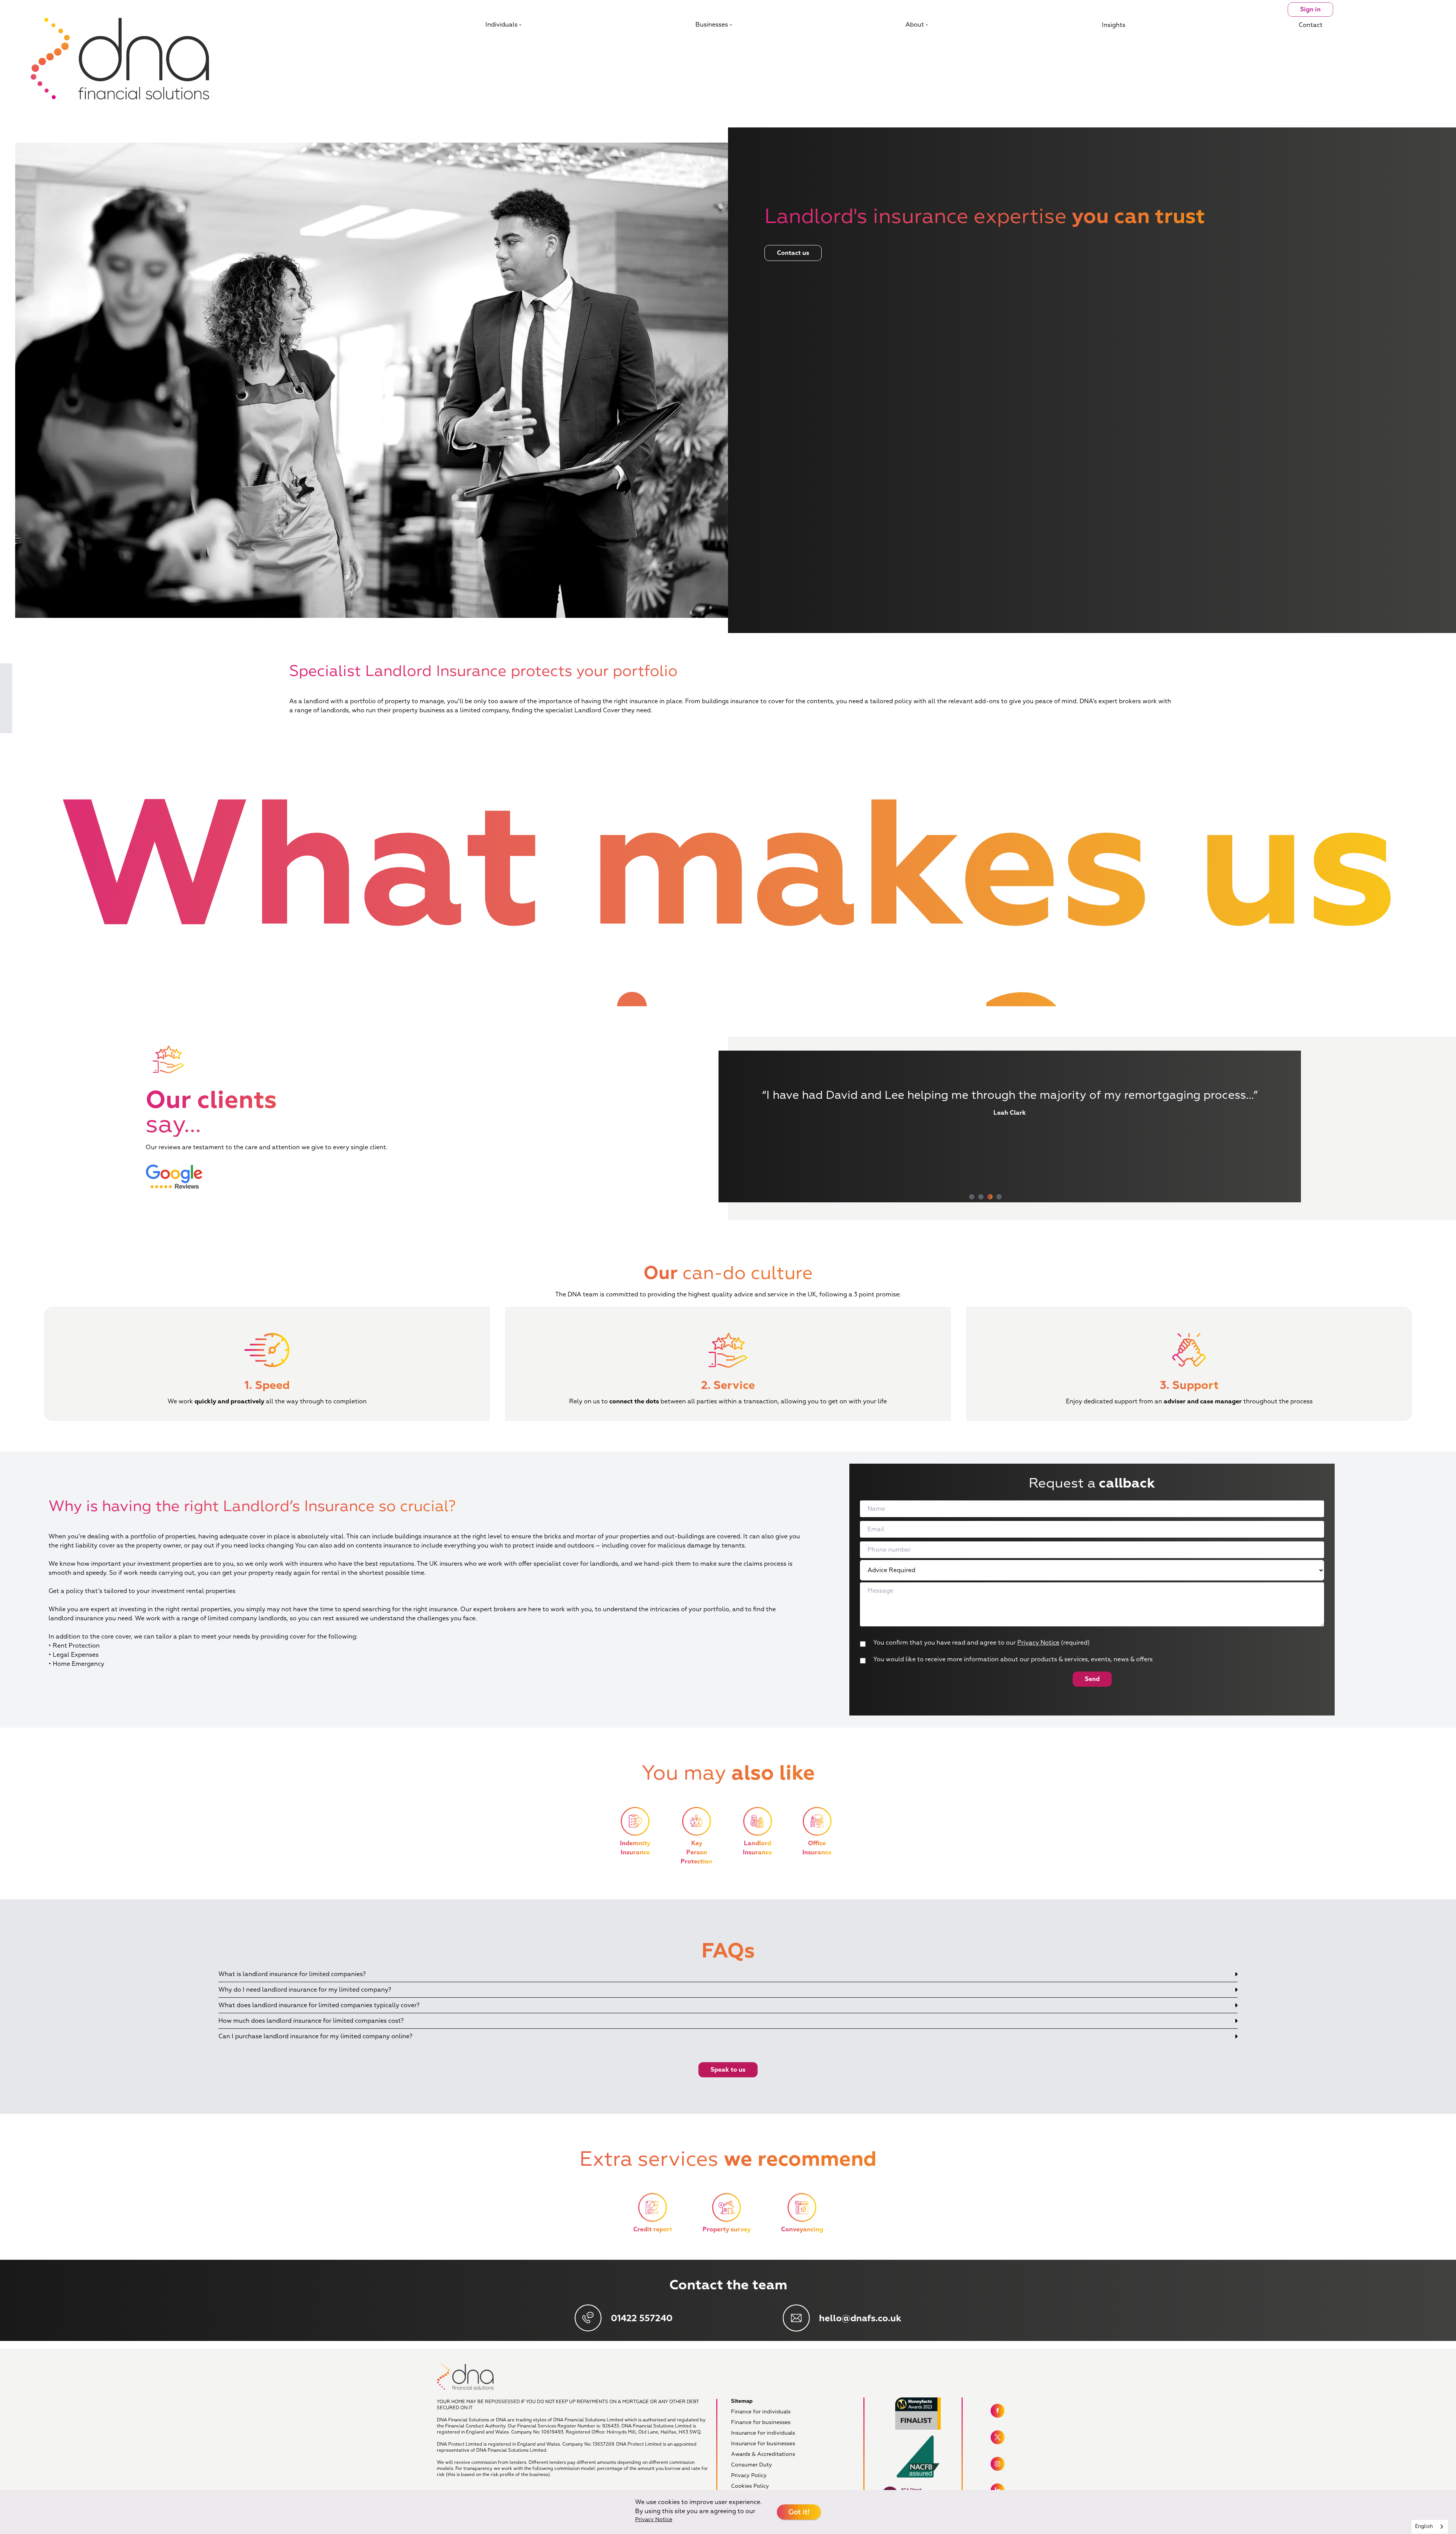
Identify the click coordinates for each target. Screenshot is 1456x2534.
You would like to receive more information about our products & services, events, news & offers (1013, 1659)
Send (1092, 1679)
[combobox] (1430, 2527)
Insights (1114, 25)
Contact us (793, 253)
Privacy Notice (1038, 1643)
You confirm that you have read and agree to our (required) (981, 1643)
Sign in (1310, 9)
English (1424, 2526)
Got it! (799, 2512)
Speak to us (728, 2070)
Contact (1311, 25)
